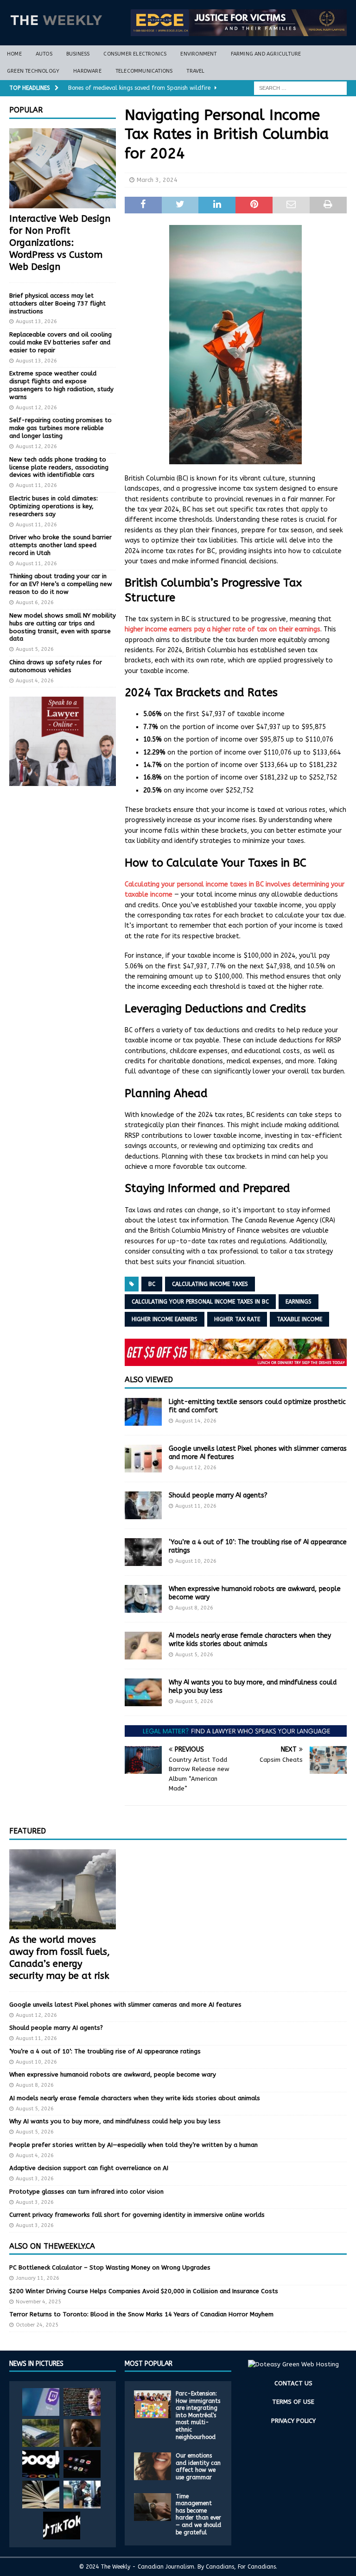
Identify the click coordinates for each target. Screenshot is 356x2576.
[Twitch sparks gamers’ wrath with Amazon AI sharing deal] (41, 2402)
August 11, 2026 (196, 1506)
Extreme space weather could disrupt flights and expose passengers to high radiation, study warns (61, 385)
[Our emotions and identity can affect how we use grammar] (153, 2466)
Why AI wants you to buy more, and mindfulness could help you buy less (115, 2121)
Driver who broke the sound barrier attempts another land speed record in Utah (60, 545)
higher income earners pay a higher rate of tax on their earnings (222, 629)
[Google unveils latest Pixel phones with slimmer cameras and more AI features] (143, 1459)
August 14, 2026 (196, 1421)
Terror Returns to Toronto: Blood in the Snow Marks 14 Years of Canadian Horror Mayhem (141, 2314)
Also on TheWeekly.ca (52, 2246)
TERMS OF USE (293, 2402)
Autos (44, 54)
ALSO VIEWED (149, 1380)
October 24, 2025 (37, 2325)
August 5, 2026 (194, 1655)
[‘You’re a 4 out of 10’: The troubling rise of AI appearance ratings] (143, 1552)
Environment (198, 54)
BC (152, 1284)
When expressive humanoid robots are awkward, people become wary (113, 2074)
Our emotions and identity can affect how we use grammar (198, 2467)
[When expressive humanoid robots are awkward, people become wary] (143, 1599)
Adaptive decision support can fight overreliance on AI (89, 2168)
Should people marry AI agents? (218, 1495)
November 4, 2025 (38, 2302)
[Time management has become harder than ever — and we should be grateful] (153, 2507)
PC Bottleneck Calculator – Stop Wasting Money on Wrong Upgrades (110, 2267)
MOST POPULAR (149, 2364)
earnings (299, 1302)
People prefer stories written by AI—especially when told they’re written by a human (133, 2145)
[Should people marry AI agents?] (143, 1505)
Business (78, 54)
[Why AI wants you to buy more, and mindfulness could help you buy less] (143, 1692)
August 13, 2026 (36, 321)
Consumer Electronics (135, 54)
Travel (195, 71)
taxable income (299, 1319)
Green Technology (33, 71)
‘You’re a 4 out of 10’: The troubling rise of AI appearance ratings (105, 2051)
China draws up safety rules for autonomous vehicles (56, 666)
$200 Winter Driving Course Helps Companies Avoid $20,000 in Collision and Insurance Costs (144, 2291)
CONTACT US (293, 2383)
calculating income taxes (210, 1284)
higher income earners (165, 1319)
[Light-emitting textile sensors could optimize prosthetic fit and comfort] (143, 1412)
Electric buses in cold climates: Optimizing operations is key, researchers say (54, 506)
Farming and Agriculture (266, 54)
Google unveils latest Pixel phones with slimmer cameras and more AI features (125, 2005)
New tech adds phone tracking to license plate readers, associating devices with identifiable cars (59, 467)
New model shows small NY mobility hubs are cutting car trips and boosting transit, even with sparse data (63, 627)
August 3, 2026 (35, 2179)
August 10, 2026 (196, 1561)
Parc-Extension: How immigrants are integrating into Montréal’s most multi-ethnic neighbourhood (198, 2415)
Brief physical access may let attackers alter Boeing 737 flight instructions (57, 303)
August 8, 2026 (194, 1608)
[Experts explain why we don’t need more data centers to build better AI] (41, 2433)
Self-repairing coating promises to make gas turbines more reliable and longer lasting (60, 428)
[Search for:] (300, 88)
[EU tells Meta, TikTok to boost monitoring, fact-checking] (62, 2526)
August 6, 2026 (35, 602)
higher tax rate (237, 1319)
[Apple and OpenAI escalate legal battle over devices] (82, 2495)
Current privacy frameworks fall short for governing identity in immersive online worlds (137, 2215)
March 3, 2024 (157, 180)
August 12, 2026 (196, 1468)
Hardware (87, 71)
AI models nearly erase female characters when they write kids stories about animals (250, 1640)
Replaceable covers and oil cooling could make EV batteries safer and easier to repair (60, 342)
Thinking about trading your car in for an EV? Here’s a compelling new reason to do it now (61, 584)
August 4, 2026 (35, 681)
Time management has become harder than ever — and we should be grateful (198, 2514)
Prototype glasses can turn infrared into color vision (86, 2192)
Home (14, 54)
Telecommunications (144, 71)
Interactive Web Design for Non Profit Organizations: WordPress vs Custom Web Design (60, 243)
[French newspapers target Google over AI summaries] (41, 2464)
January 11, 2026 (38, 2278)
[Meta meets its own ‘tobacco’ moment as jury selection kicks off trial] (82, 2433)
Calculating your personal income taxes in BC (200, 1302)
